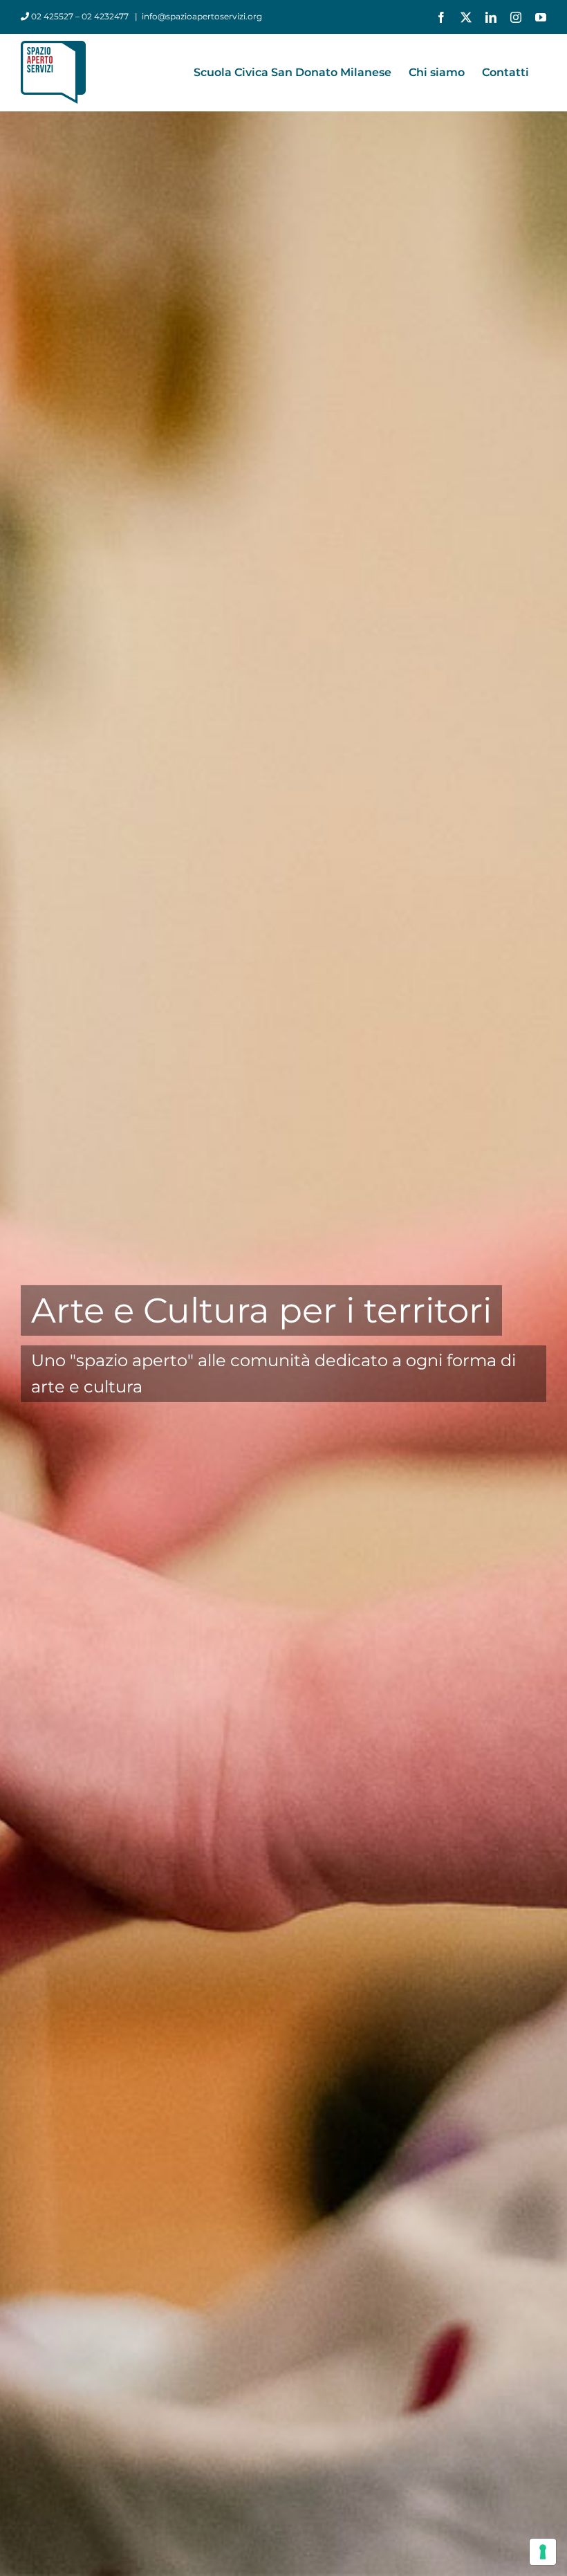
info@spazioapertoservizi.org (202, 16)
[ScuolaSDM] (283, 1288)
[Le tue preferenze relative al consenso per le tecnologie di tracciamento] (543, 2552)
